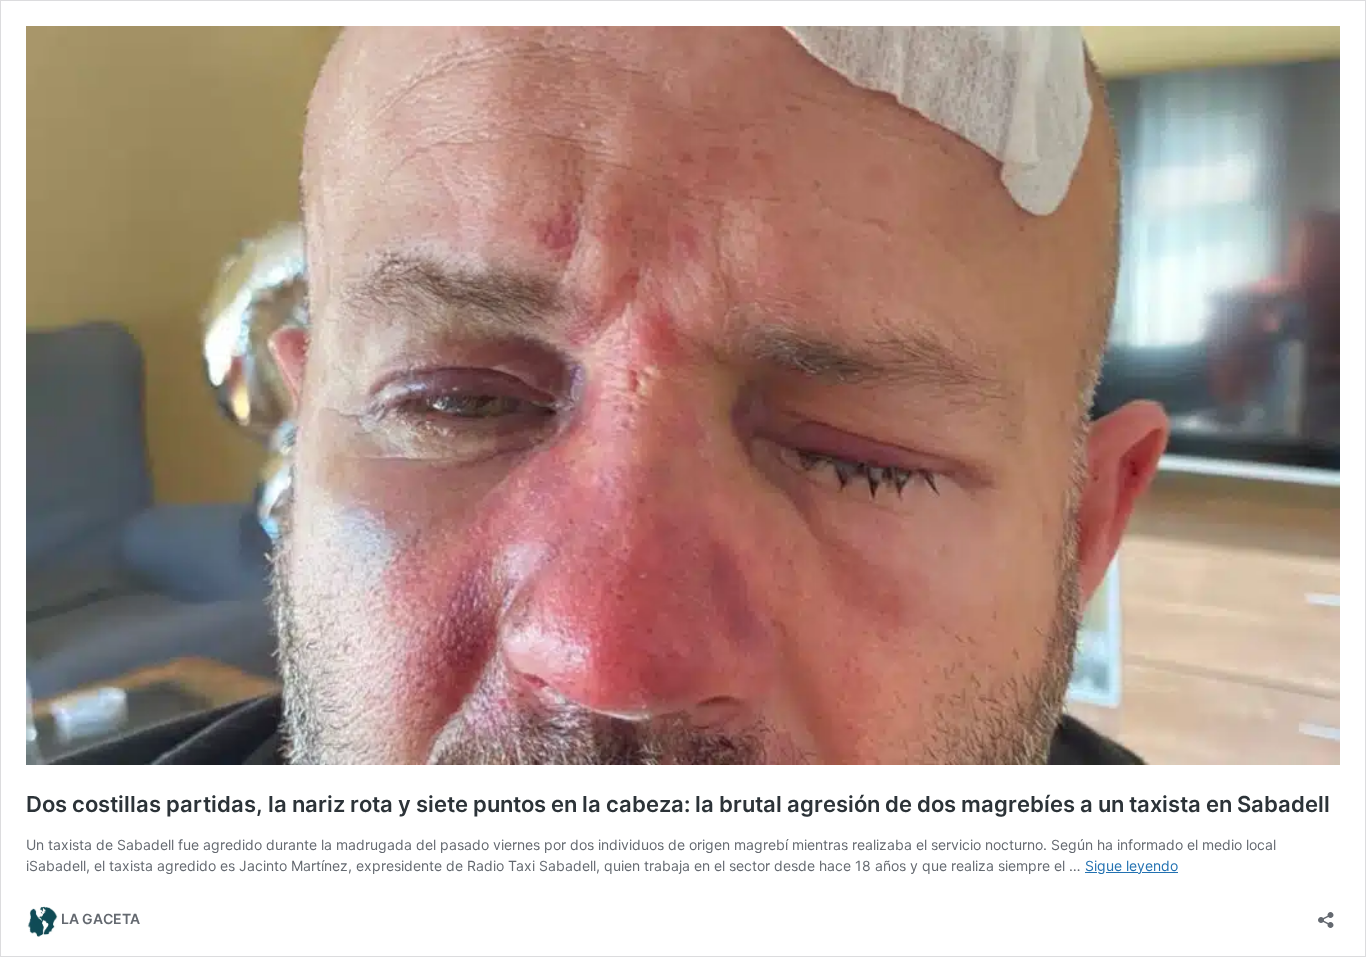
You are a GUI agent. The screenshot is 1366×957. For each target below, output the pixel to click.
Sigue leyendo (1131, 865)
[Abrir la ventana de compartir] (1326, 913)
